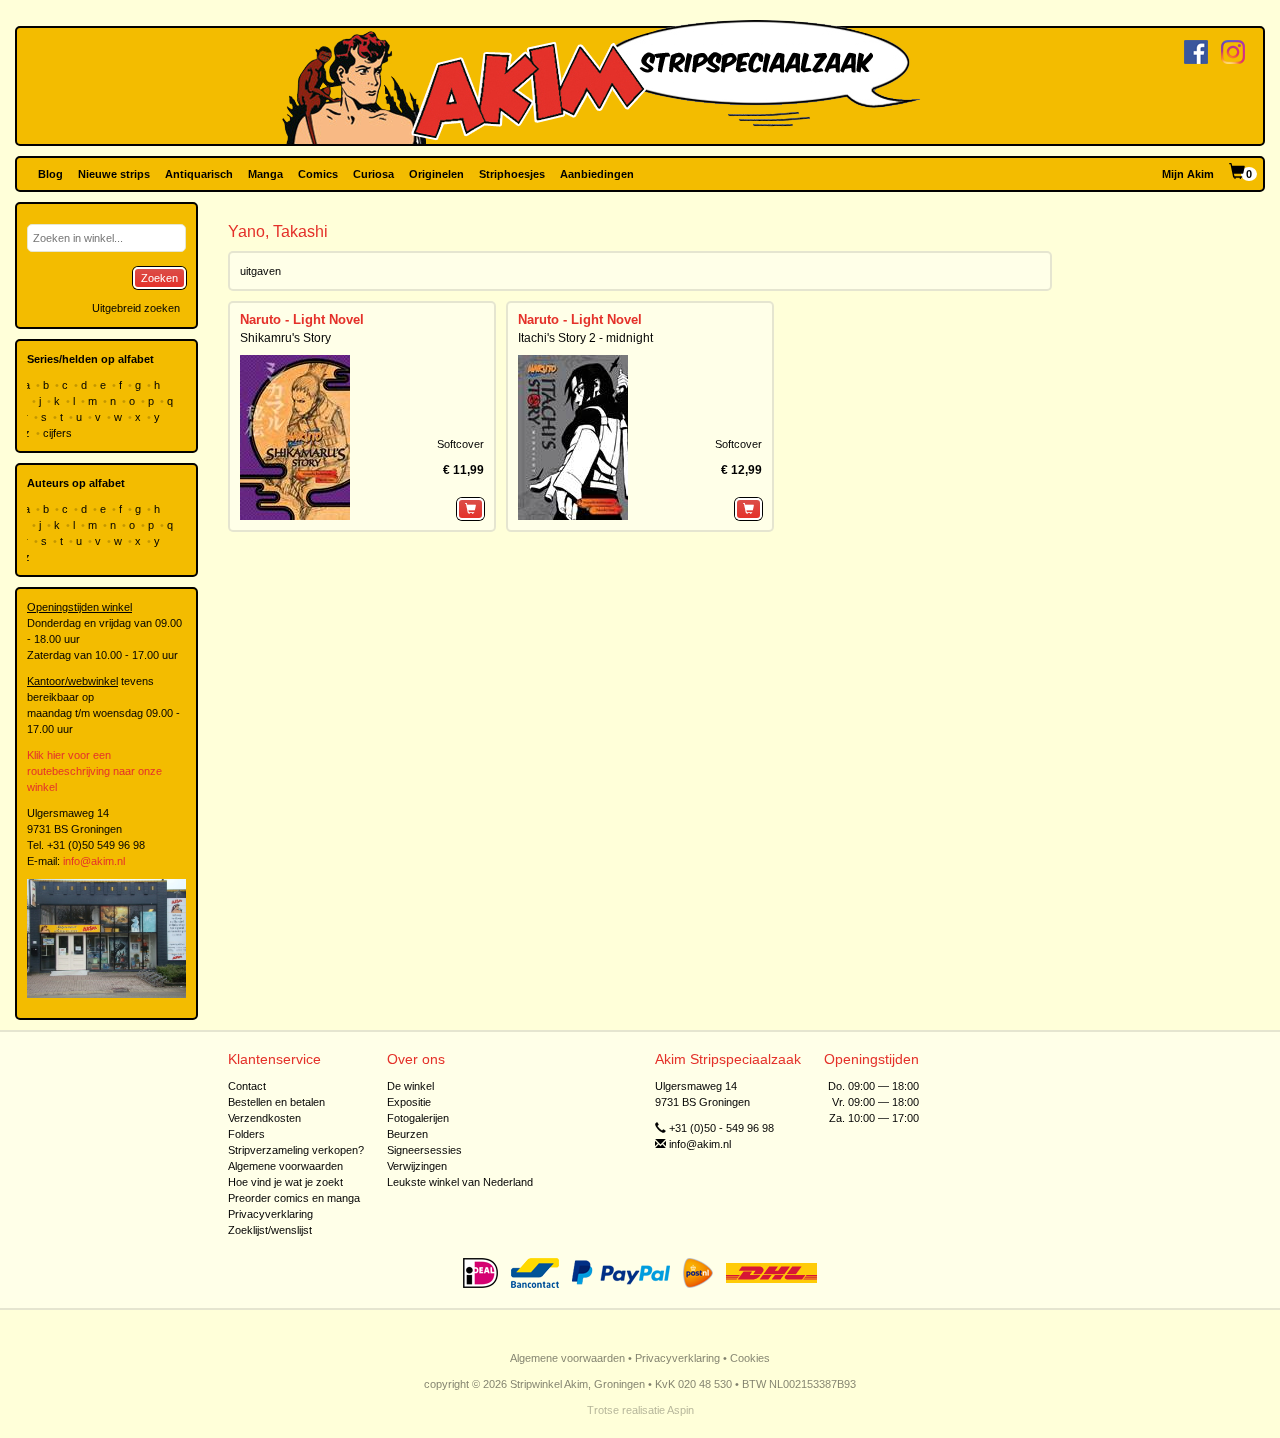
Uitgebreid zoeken (136, 308)
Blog (50, 174)
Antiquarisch (199, 174)
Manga (265, 174)
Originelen (436, 174)
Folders (246, 1134)
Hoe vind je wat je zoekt (285, 1182)
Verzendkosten (264, 1118)
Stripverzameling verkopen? (296, 1150)
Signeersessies (424, 1150)
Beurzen (407, 1134)
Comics (318, 174)
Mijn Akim (1188, 174)
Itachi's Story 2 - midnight (585, 338)
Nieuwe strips (114, 174)
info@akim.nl (94, 861)
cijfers (59, 433)
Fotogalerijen (418, 1118)
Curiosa (373, 174)
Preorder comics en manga (294, 1198)
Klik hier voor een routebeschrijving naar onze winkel (94, 771)
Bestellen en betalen (276, 1102)
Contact (247, 1086)
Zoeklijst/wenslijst (270, 1230)
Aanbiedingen (597, 174)
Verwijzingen (417, 1166)
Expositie (409, 1102)
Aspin (680, 1410)
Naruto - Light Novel (302, 319)
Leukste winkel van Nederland (460, 1182)
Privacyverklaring (270, 1214)
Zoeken (159, 278)
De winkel (410, 1086)
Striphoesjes (512, 174)
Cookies (750, 1358)
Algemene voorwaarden (285, 1166)
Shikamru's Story (285, 338)
